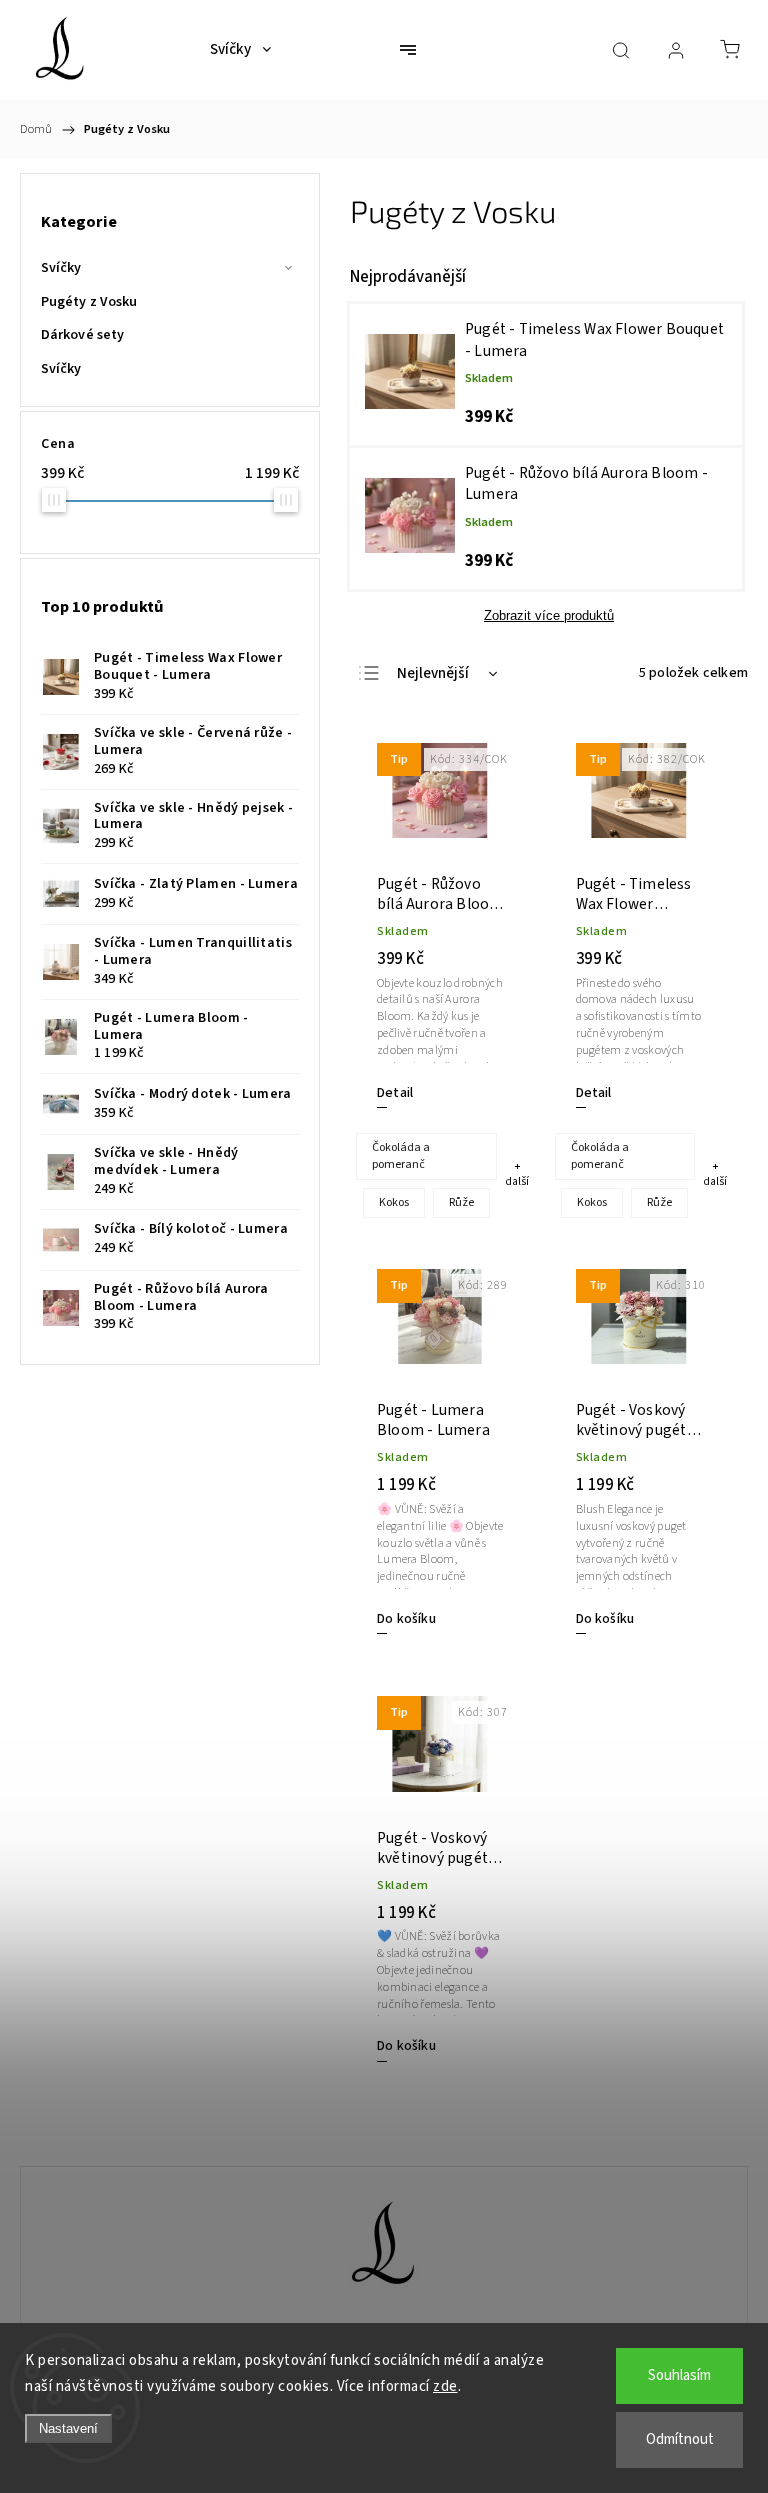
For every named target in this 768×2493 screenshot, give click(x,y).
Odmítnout (680, 2439)
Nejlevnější (433, 673)
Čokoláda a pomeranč (401, 1156)
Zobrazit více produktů (549, 615)
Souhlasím (679, 2375)
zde (445, 2386)
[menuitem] (240, 50)
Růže (461, 1202)
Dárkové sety (82, 335)
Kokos (394, 1202)
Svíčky (61, 268)
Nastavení (68, 2428)
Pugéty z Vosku (89, 302)
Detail (395, 1093)
